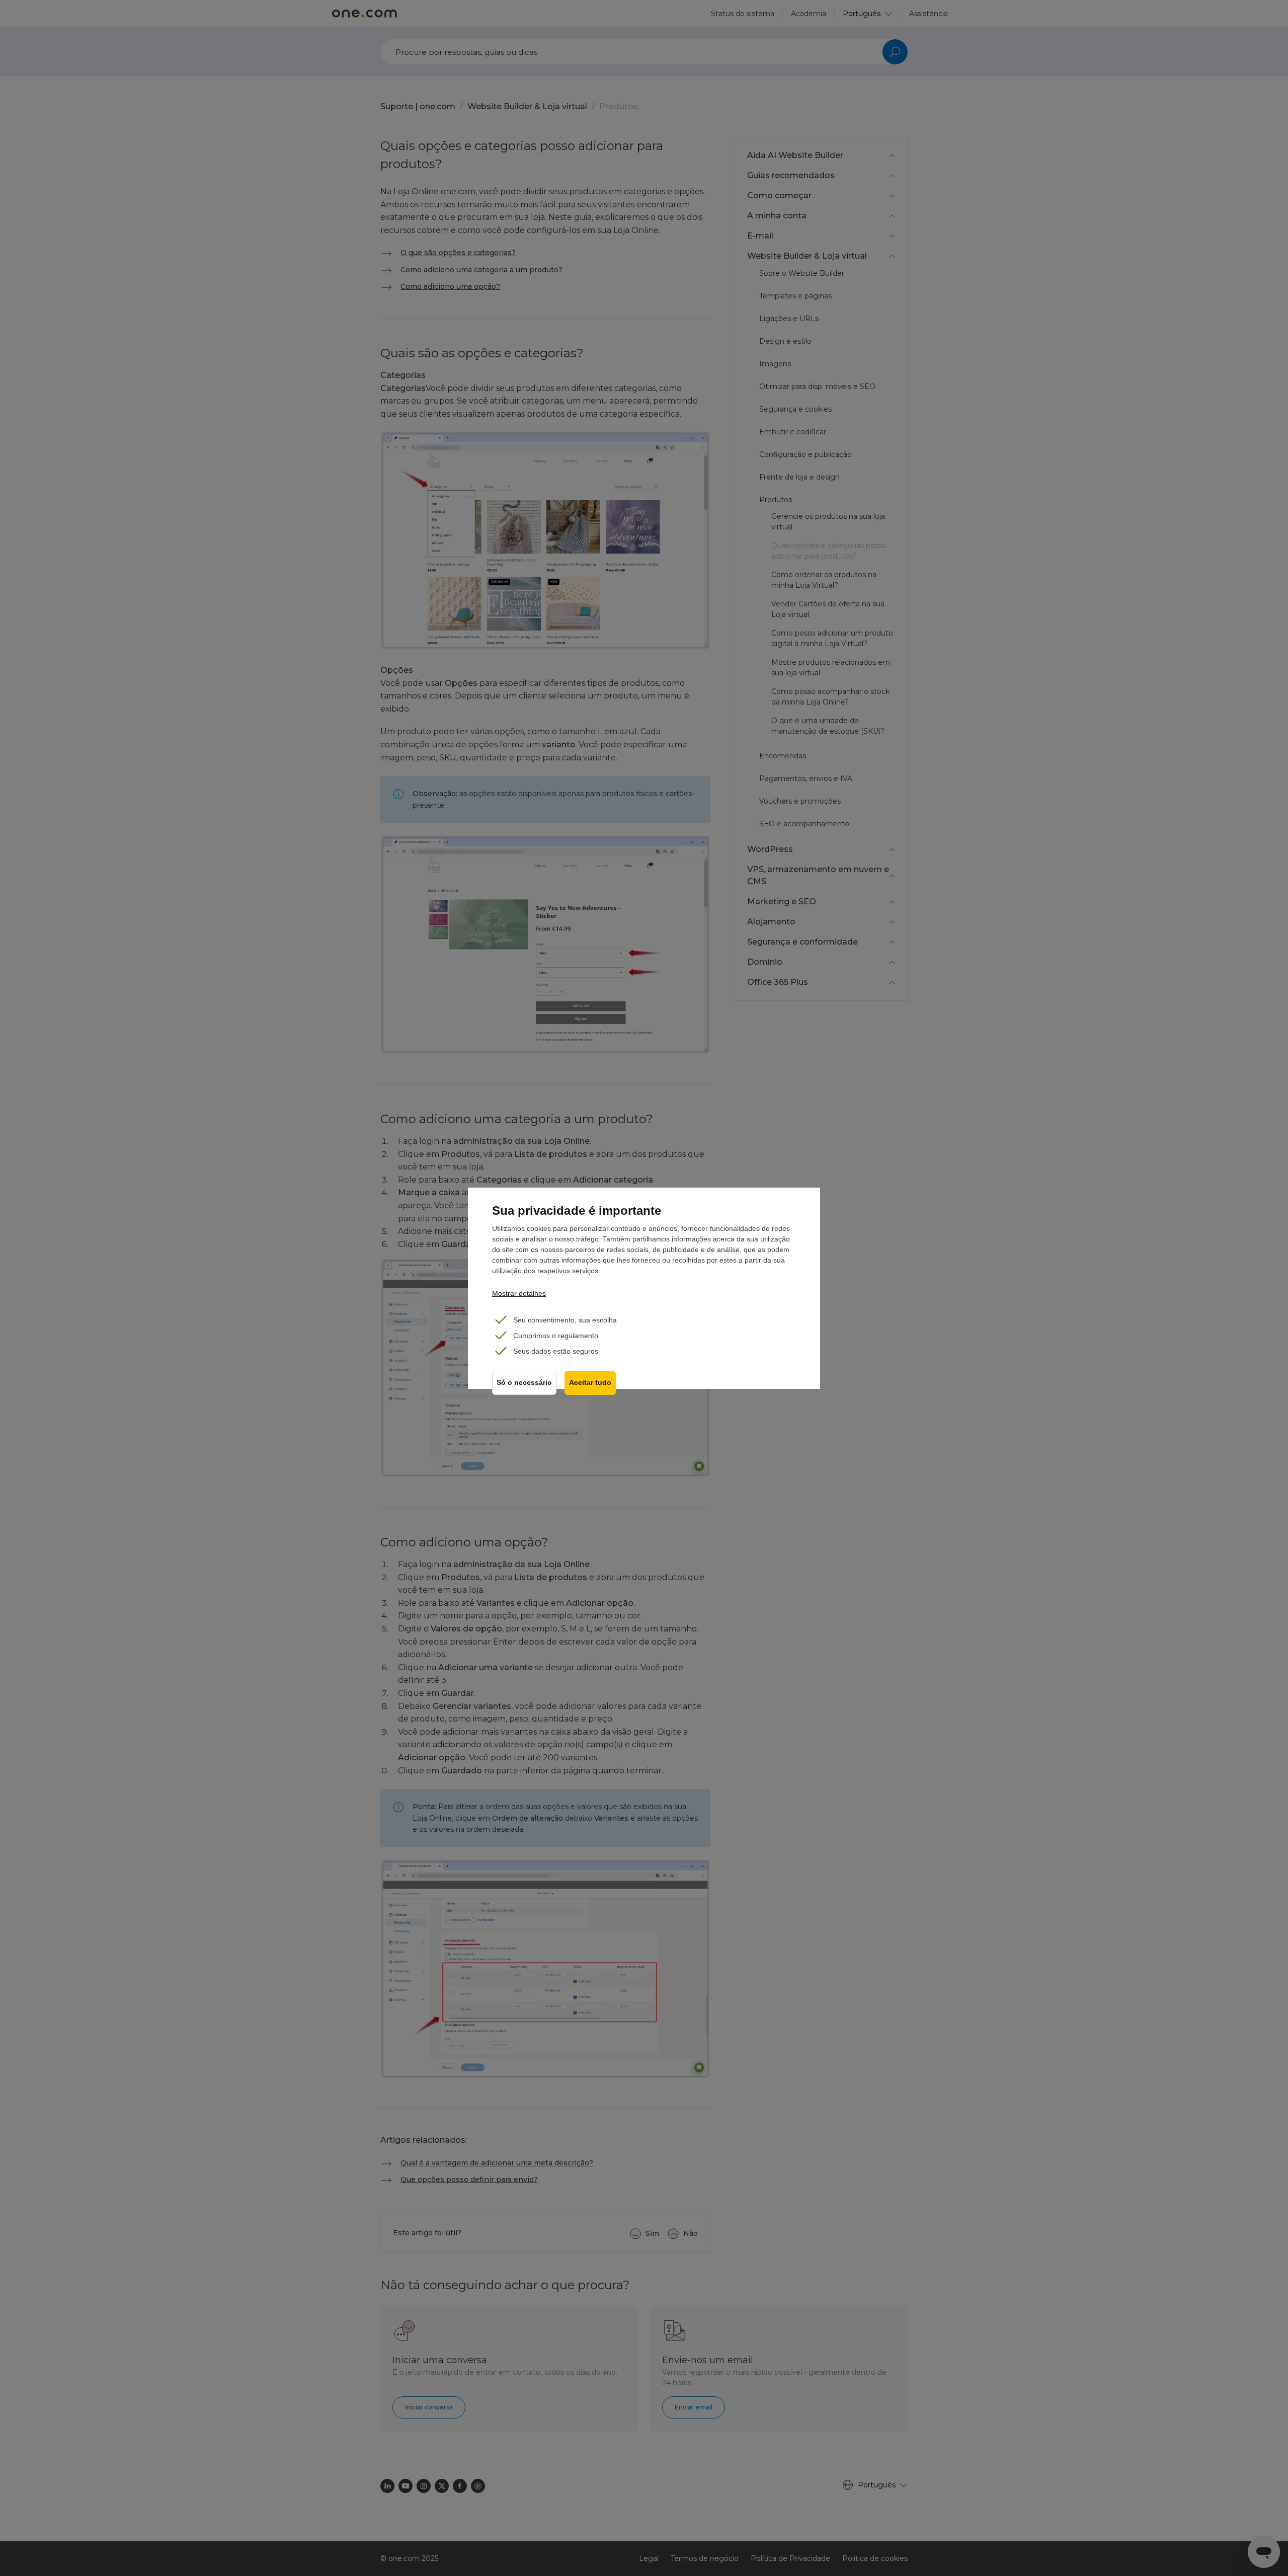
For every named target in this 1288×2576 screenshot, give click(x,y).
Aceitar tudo (590, 1383)
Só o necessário (524, 1383)
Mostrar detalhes (519, 1293)
